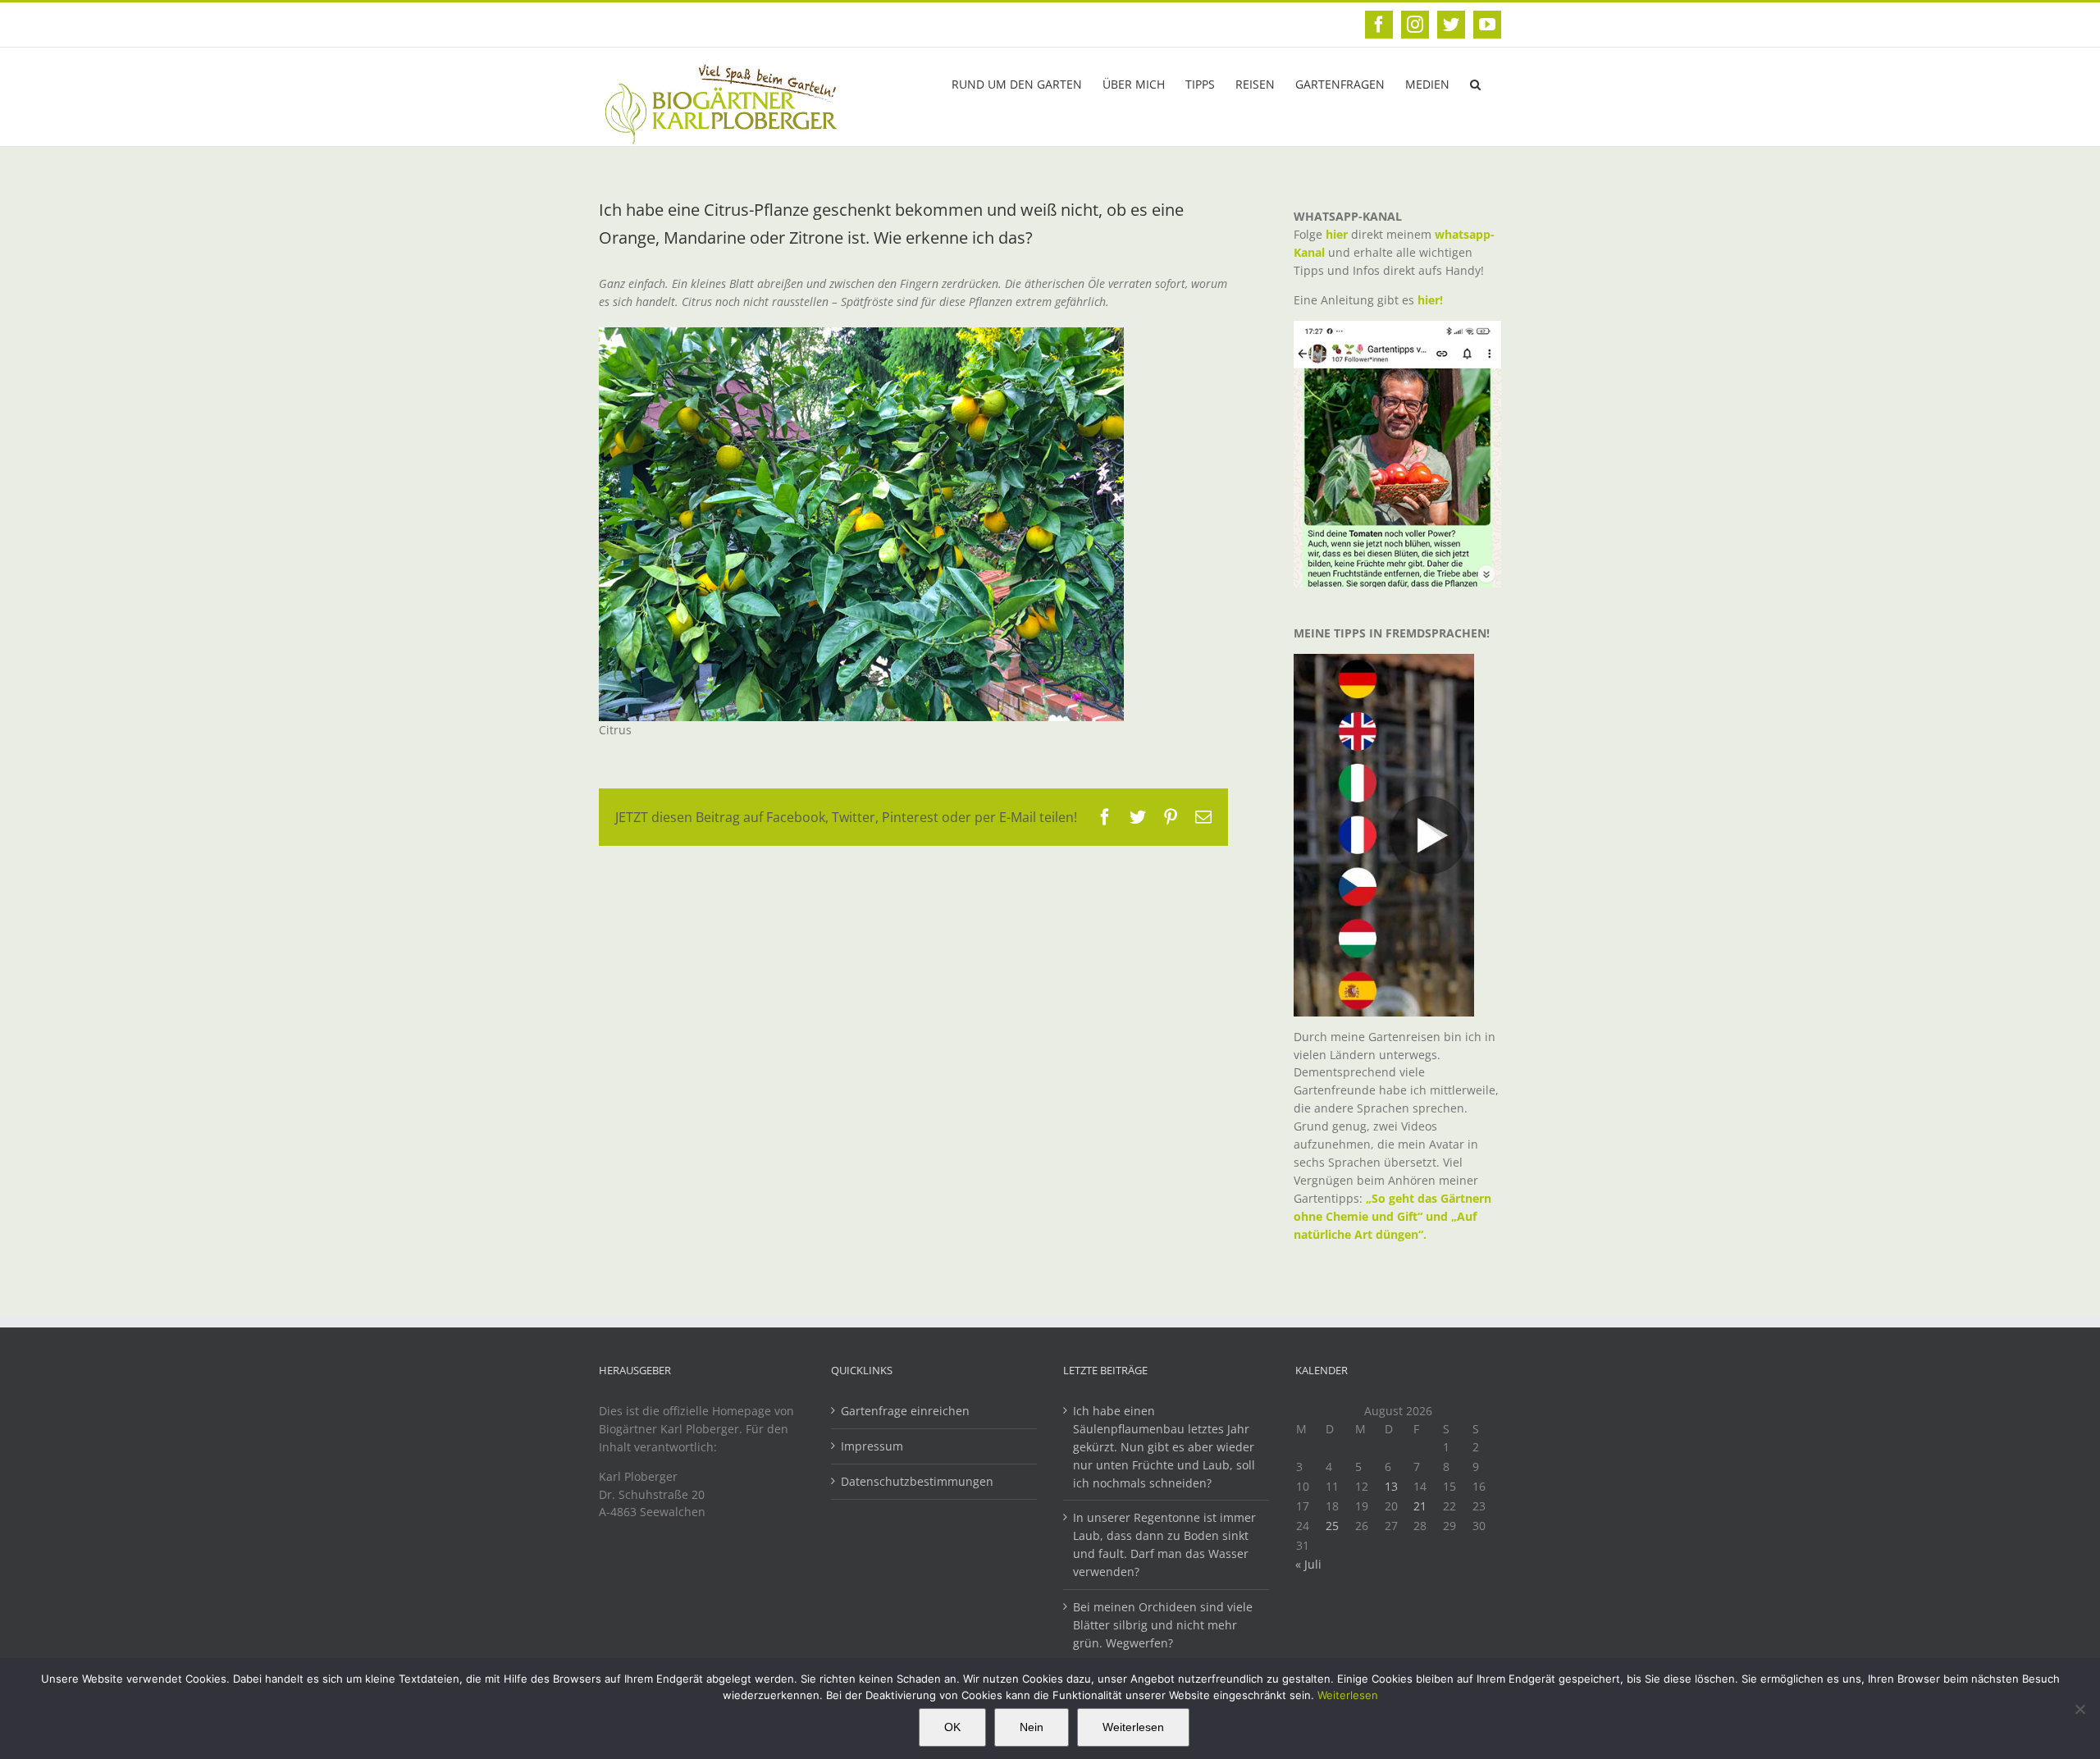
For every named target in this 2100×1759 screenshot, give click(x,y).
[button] (1475, 83)
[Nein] (2079, 1709)
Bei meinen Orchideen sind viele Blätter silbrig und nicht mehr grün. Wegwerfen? (1163, 1625)
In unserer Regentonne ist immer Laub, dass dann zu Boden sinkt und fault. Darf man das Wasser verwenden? (1164, 1544)
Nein (1032, 1727)
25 (1332, 1526)
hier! (1432, 300)
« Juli (1308, 1564)
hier (1337, 234)
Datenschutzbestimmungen (917, 1481)
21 (1420, 1506)
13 (1391, 1486)
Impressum (872, 1446)
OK (952, 1727)
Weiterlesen (1348, 1695)
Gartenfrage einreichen (905, 1411)
